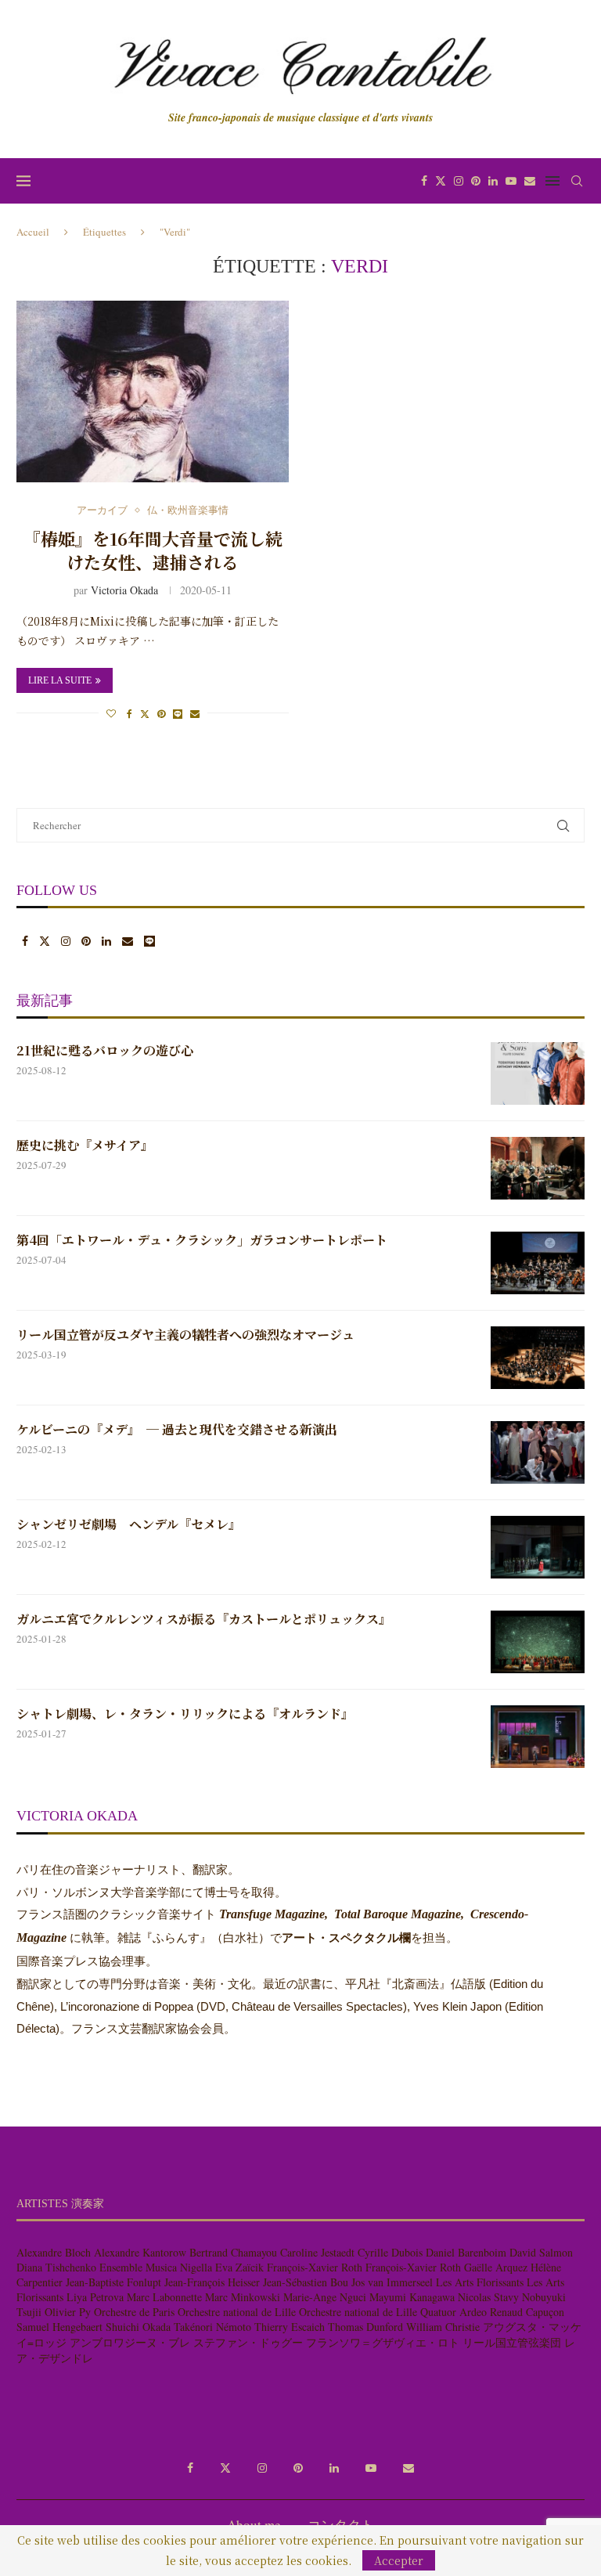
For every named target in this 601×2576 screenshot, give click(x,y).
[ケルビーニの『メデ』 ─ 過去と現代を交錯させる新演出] (538, 1452)
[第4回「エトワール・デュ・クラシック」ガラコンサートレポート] (538, 1263)
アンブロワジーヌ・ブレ (130, 2342)
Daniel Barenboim (466, 2252)
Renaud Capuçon (527, 2312)
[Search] (577, 181)
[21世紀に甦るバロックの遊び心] (538, 1073)
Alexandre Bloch (54, 2252)
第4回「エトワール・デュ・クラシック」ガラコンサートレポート (202, 1240)
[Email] (530, 181)
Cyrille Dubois (390, 2252)
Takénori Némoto (212, 2327)
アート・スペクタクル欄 (346, 1938)
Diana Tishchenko (56, 2267)
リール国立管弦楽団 (512, 2342)
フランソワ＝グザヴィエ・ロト (383, 2342)
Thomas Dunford (365, 2327)
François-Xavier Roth (315, 2267)
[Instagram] (459, 181)
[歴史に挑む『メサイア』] (538, 1168)
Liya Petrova (95, 2297)
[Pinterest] (476, 181)
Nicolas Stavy (488, 2297)
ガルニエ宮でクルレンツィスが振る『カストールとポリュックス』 (204, 1619)
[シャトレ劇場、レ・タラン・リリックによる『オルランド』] (538, 1737)
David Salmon (541, 2252)
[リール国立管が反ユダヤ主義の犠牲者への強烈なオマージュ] (538, 1358)
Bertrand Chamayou (233, 2252)
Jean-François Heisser (212, 2282)
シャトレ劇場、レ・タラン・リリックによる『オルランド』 (185, 1714)
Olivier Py (68, 2312)
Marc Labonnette (164, 2297)
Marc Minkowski (243, 2297)
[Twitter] (441, 181)
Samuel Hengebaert (59, 2327)
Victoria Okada (124, 590)
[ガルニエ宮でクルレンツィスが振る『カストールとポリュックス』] (538, 1642)
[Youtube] (511, 181)
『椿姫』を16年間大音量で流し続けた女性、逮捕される (153, 550)
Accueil (33, 232)
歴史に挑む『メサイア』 (85, 1145)
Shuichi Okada (138, 2327)
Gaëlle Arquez (496, 2267)
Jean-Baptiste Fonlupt (113, 2282)
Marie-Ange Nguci (325, 2297)
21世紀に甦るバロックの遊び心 (105, 1051)
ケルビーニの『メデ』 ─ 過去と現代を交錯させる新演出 (177, 1430)
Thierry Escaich (290, 2327)
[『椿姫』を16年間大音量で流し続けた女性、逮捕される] (153, 391)
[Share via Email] (195, 713)
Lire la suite (60, 680)
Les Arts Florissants (480, 2282)
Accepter (399, 2560)
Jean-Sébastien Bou (306, 2282)
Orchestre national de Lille (237, 2312)
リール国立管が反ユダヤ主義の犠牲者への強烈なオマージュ (185, 1335)
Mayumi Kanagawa (412, 2297)
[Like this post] (111, 713)
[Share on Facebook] (130, 713)
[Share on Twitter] (145, 713)
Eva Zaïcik (239, 2267)
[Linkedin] (493, 181)
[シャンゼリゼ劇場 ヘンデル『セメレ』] (538, 1547)
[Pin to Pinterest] (161, 713)
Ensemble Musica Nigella (156, 2267)
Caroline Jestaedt (317, 2252)
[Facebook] (424, 181)
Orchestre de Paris (134, 2312)
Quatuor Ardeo (453, 2312)
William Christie (443, 2327)
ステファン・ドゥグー (248, 2342)
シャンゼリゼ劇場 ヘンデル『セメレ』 (129, 1524)
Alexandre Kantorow (140, 2252)
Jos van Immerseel (392, 2282)
